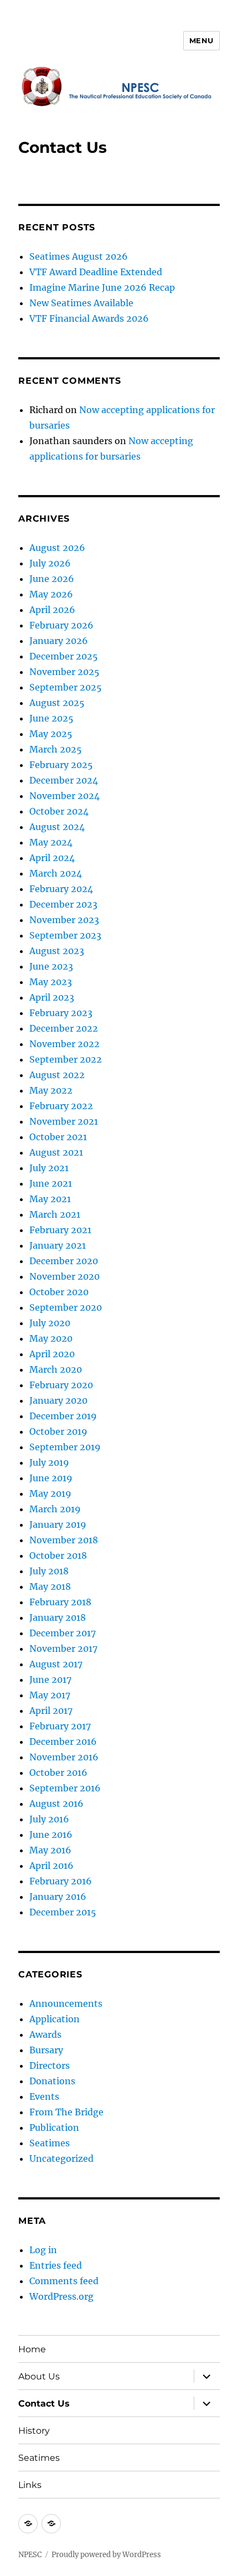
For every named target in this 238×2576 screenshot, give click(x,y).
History (34, 2431)
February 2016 (61, 1881)
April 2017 (51, 1711)
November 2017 (63, 1648)
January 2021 (58, 1245)
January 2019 (58, 1524)
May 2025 (51, 734)
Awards (45, 2034)
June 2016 (51, 1835)
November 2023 (64, 920)
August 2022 (57, 1075)
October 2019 (58, 1431)
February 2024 (61, 889)
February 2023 (61, 1013)
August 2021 (56, 1152)
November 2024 (64, 796)
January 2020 (58, 1400)
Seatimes (50, 2143)
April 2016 (51, 1866)
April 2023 (52, 997)
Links (30, 2485)
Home (32, 2349)
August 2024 (57, 827)
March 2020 (56, 1369)
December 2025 (64, 656)
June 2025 (51, 718)
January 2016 (58, 1897)
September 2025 (66, 687)
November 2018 (64, 1540)
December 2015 (63, 1912)
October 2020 (59, 1292)
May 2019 (50, 1493)
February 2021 (60, 1230)
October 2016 (58, 1773)
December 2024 (64, 780)
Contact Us (44, 2404)
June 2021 (51, 1183)
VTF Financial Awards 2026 (89, 318)
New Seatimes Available (81, 303)
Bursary (46, 2050)
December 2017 (63, 1633)
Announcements (66, 2003)
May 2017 (50, 1695)
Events (44, 2096)
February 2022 (61, 1106)
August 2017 (56, 1664)
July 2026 (50, 563)
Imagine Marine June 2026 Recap (102, 287)
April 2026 (52, 610)
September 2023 (65, 935)
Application (55, 2019)
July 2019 (49, 1462)
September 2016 (65, 1788)
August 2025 (57, 703)
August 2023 (57, 951)
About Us (39, 2376)
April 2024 (52, 858)
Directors (50, 2065)
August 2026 (57, 548)
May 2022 (51, 1090)
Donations (52, 2081)
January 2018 (58, 1617)
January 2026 (59, 641)
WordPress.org (61, 2296)
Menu (201, 40)
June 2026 (52, 579)
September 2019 (65, 1447)
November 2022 (64, 1044)
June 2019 (51, 1478)
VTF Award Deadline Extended (96, 272)
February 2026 (61, 625)
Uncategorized (61, 2158)
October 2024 (59, 811)
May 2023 (51, 982)
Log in (43, 2250)
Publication (54, 2127)
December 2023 (63, 904)
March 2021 (55, 1214)
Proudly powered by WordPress (106, 2555)
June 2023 (51, 966)
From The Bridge (66, 2112)
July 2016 (49, 1819)
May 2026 (51, 594)
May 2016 (50, 1850)
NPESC (30, 2555)
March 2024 (56, 873)
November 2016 (64, 1757)
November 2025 (64, 672)
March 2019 (55, 1509)
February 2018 (60, 1602)
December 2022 (64, 1028)
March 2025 (56, 749)
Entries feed (56, 2265)
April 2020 (52, 1354)
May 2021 (50, 1199)
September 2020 (66, 1307)
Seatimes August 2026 (79, 256)
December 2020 (64, 1261)
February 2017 (60, 1726)
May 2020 (51, 1338)
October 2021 (58, 1137)
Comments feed (64, 2281)
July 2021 (49, 1168)
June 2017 (50, 1679)
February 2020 (61, 1385)
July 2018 (49, 1571)
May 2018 (50, 1586)
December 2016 (63, 1742)
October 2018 (58, 1555)
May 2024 (51, 842)
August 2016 (56, 1804)
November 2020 (64, 1276)
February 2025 (61, 765)
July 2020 (50, 1323)
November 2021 (64, 1121)
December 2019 (63, 1416)
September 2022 (66, 1059)
